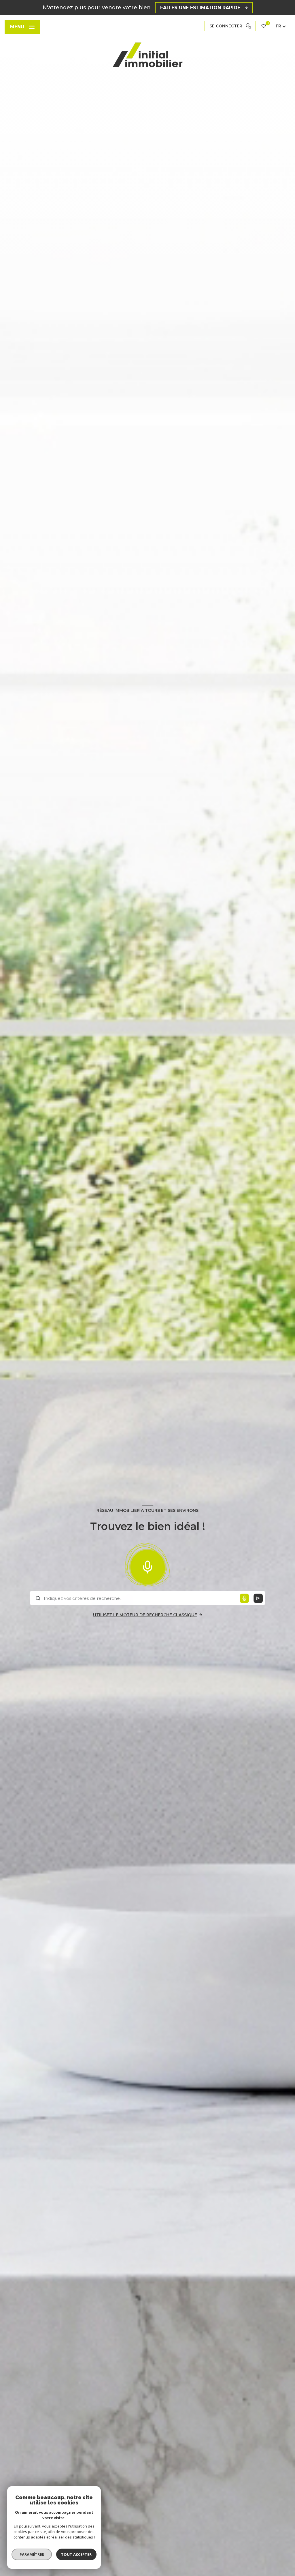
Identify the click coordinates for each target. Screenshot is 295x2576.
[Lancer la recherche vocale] (147, 1566)
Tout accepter (76, 2554)
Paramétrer (32, 2554)
